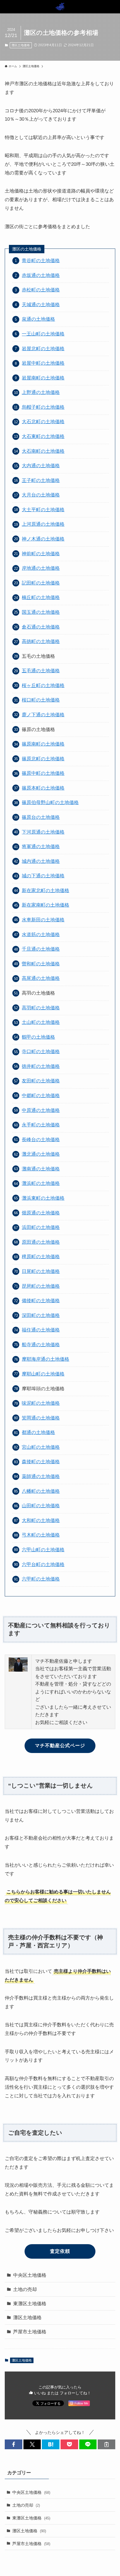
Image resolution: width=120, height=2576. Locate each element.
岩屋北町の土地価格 (43, 349)
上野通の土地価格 (41, 392)
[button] (14, 2444)
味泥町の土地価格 (41, 1403)
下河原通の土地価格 (43, 832)
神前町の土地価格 (41, 554)
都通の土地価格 (38, 1432)
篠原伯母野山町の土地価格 (50, 802)
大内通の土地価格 (41, 466)
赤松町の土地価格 (41, 290)
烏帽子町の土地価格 (43, 407)
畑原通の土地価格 (41, 1213)
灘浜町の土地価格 (41, 1183)
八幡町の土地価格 (41, 1491)
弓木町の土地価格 (41, 1535)
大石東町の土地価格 (43, 436)
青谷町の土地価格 (41, 260)
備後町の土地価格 (41, 1301)
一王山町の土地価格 (43, 334)
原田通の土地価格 (41, 1242)
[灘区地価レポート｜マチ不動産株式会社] (60, 7)
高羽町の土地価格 (41, 1008)
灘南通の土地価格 (41, 1169)
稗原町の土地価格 (41, 1257)
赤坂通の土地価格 (41, 275)
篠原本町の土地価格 (43, 788)
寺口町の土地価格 (41, 1051)
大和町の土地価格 (41, 1520)
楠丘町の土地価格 (41, 597)
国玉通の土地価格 (41, 612)
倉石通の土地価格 (41, 627)
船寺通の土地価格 (41, 1345)
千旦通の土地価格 (41, 949)
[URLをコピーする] (106, 2444)
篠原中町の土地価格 (43, 773)
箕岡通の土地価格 (41, 1418)
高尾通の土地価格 (41, 978)
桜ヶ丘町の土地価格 (43, 685)
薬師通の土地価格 (41, 1476)
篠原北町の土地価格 (43, 759)
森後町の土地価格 (41, 1462)
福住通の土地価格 (41, 1330)
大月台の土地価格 (41, 495)
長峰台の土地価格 (41, 1140)
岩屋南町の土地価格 (43, 378)
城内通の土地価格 (41, 861)
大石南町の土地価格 (43, 451)
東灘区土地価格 (30, 2304)
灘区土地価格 (21, 45)
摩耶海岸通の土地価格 (45, 1359)
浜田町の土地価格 (41, 1227)
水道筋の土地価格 (41, 934)
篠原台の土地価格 (41, 817)
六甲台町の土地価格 (43, 1564)
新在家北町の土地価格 (45, 890)
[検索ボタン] (113, 7)
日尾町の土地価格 (41, 1271)
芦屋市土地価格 (30, 2332)
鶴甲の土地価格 (38, 1037)
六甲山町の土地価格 (43, 1550)
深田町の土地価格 (41, 1315)
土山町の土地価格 (41, 1022)
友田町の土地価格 (41, 1081)
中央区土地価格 (30, 2275)
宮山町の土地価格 (41, 1447)
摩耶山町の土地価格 (43, 1374)
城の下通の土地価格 (43, 876)
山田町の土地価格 (41, 1506)
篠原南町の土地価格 (43, 744)
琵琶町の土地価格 (41, 1286)
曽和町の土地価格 (41, 964)
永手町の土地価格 (41, 1125)
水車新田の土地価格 (43, 920)
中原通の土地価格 (41, 1110)
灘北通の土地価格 (41, 1154)
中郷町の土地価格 (41, 1095)
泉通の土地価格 (38, 319)
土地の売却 (25, 2289)
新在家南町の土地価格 (45, 905)
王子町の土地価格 (41, 480)
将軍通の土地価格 (41, 846)
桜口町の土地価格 (41, 700)
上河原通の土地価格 (43, 524)
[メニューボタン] (7, 7)
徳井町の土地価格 (41, 1066)
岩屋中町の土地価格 (43, 363)
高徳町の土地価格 (41, 641)
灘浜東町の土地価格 (43, 1198)
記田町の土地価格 (41, 583)
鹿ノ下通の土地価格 (43, 715)
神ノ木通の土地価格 (43, 539)
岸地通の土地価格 (41, 568)
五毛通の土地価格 (41, 671)
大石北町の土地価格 (43, 422)
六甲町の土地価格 (41, 1579)
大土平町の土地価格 (43, 510)
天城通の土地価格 (41, 305)
